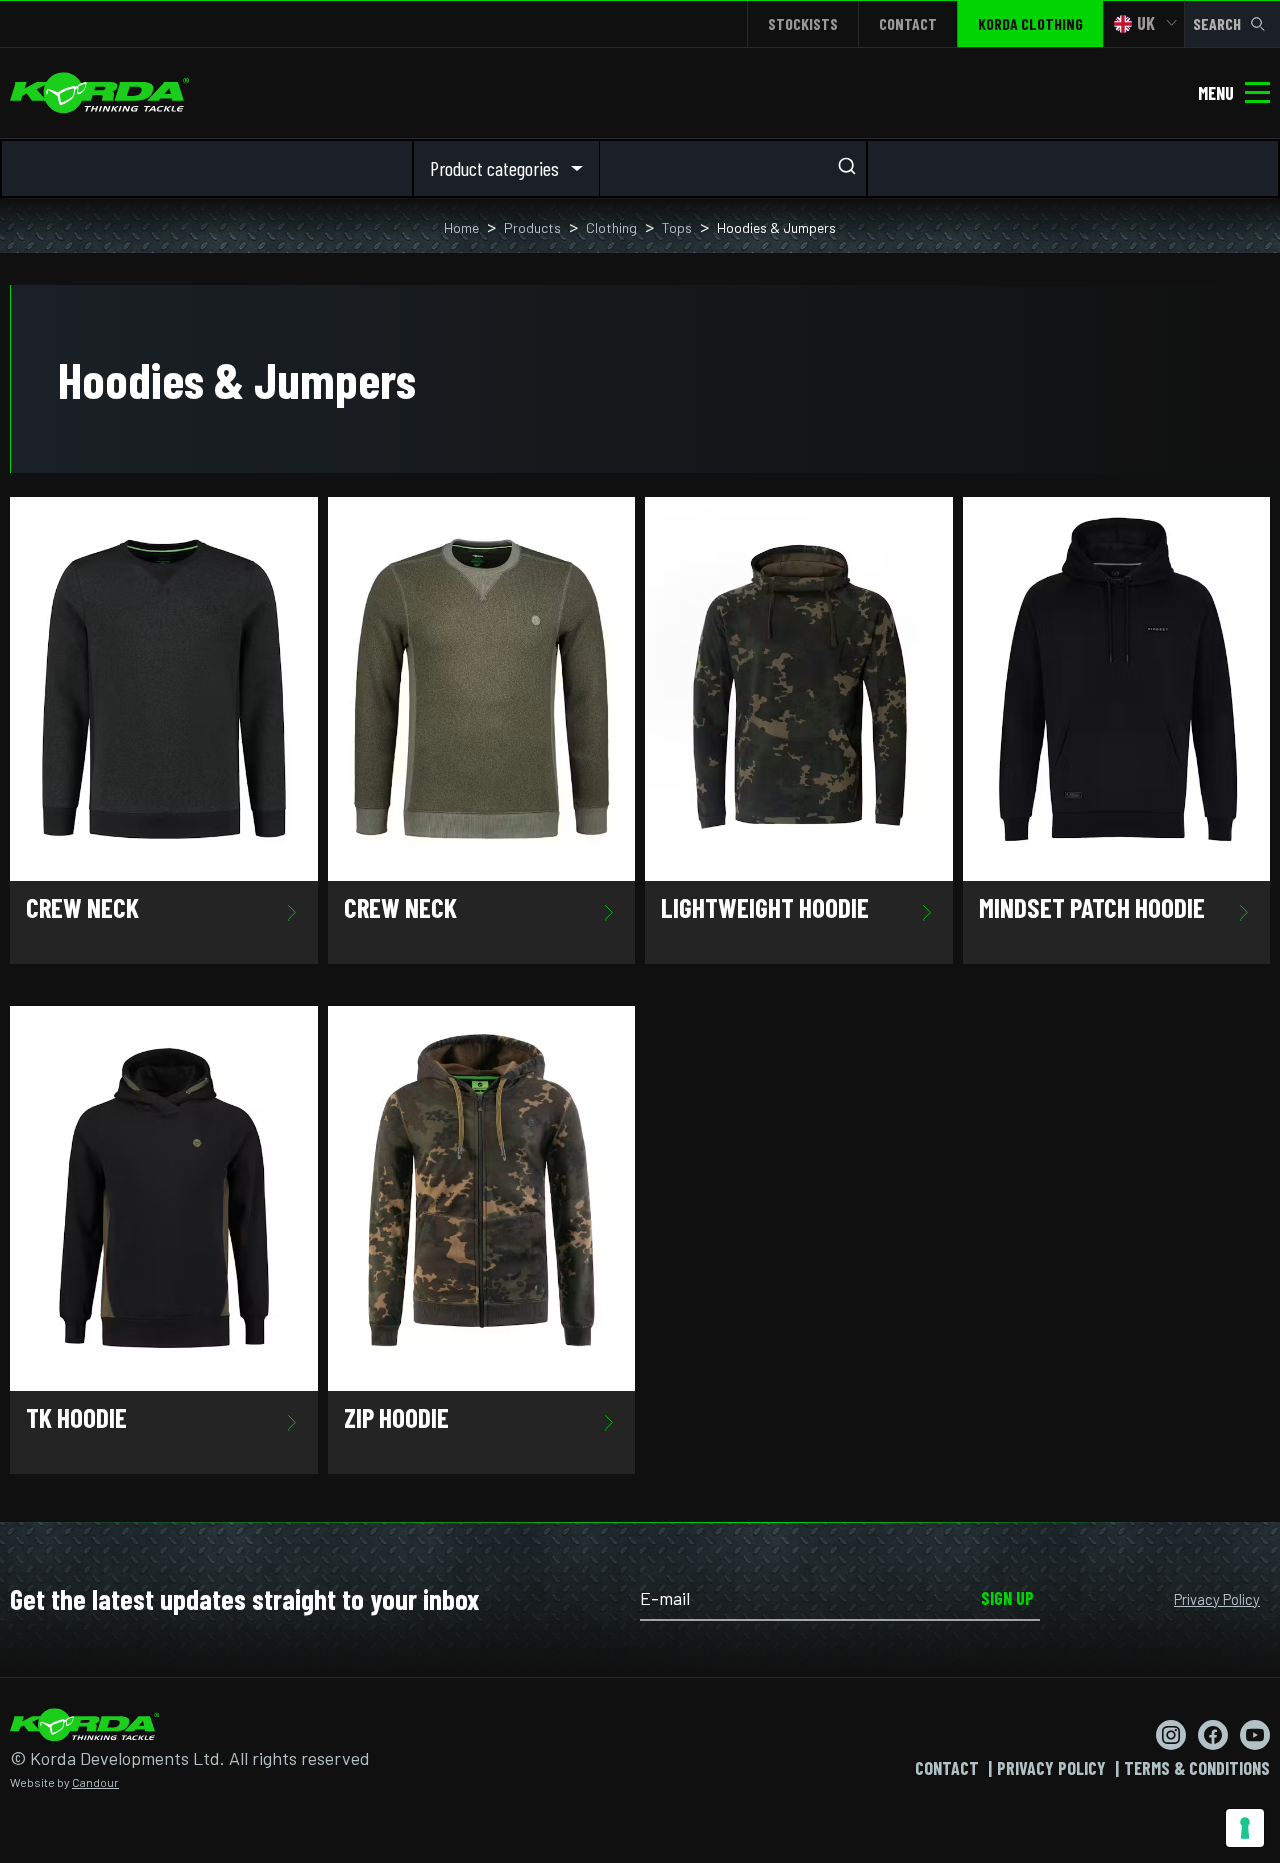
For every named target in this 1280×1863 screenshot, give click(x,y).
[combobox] (733, 168)
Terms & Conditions (1197, 1768)
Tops (677, 227)
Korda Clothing (1030, 23)
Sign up (1007, 1598)
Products (532, 227)
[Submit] (846, 168)
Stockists (803, 23)
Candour (95, 1782)
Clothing (611, 227)
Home (461, 227)
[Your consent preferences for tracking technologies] (1245, 1828)
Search (1217, 23)
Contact (908, 23)
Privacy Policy (1217, 1599)
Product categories (494, 168)
